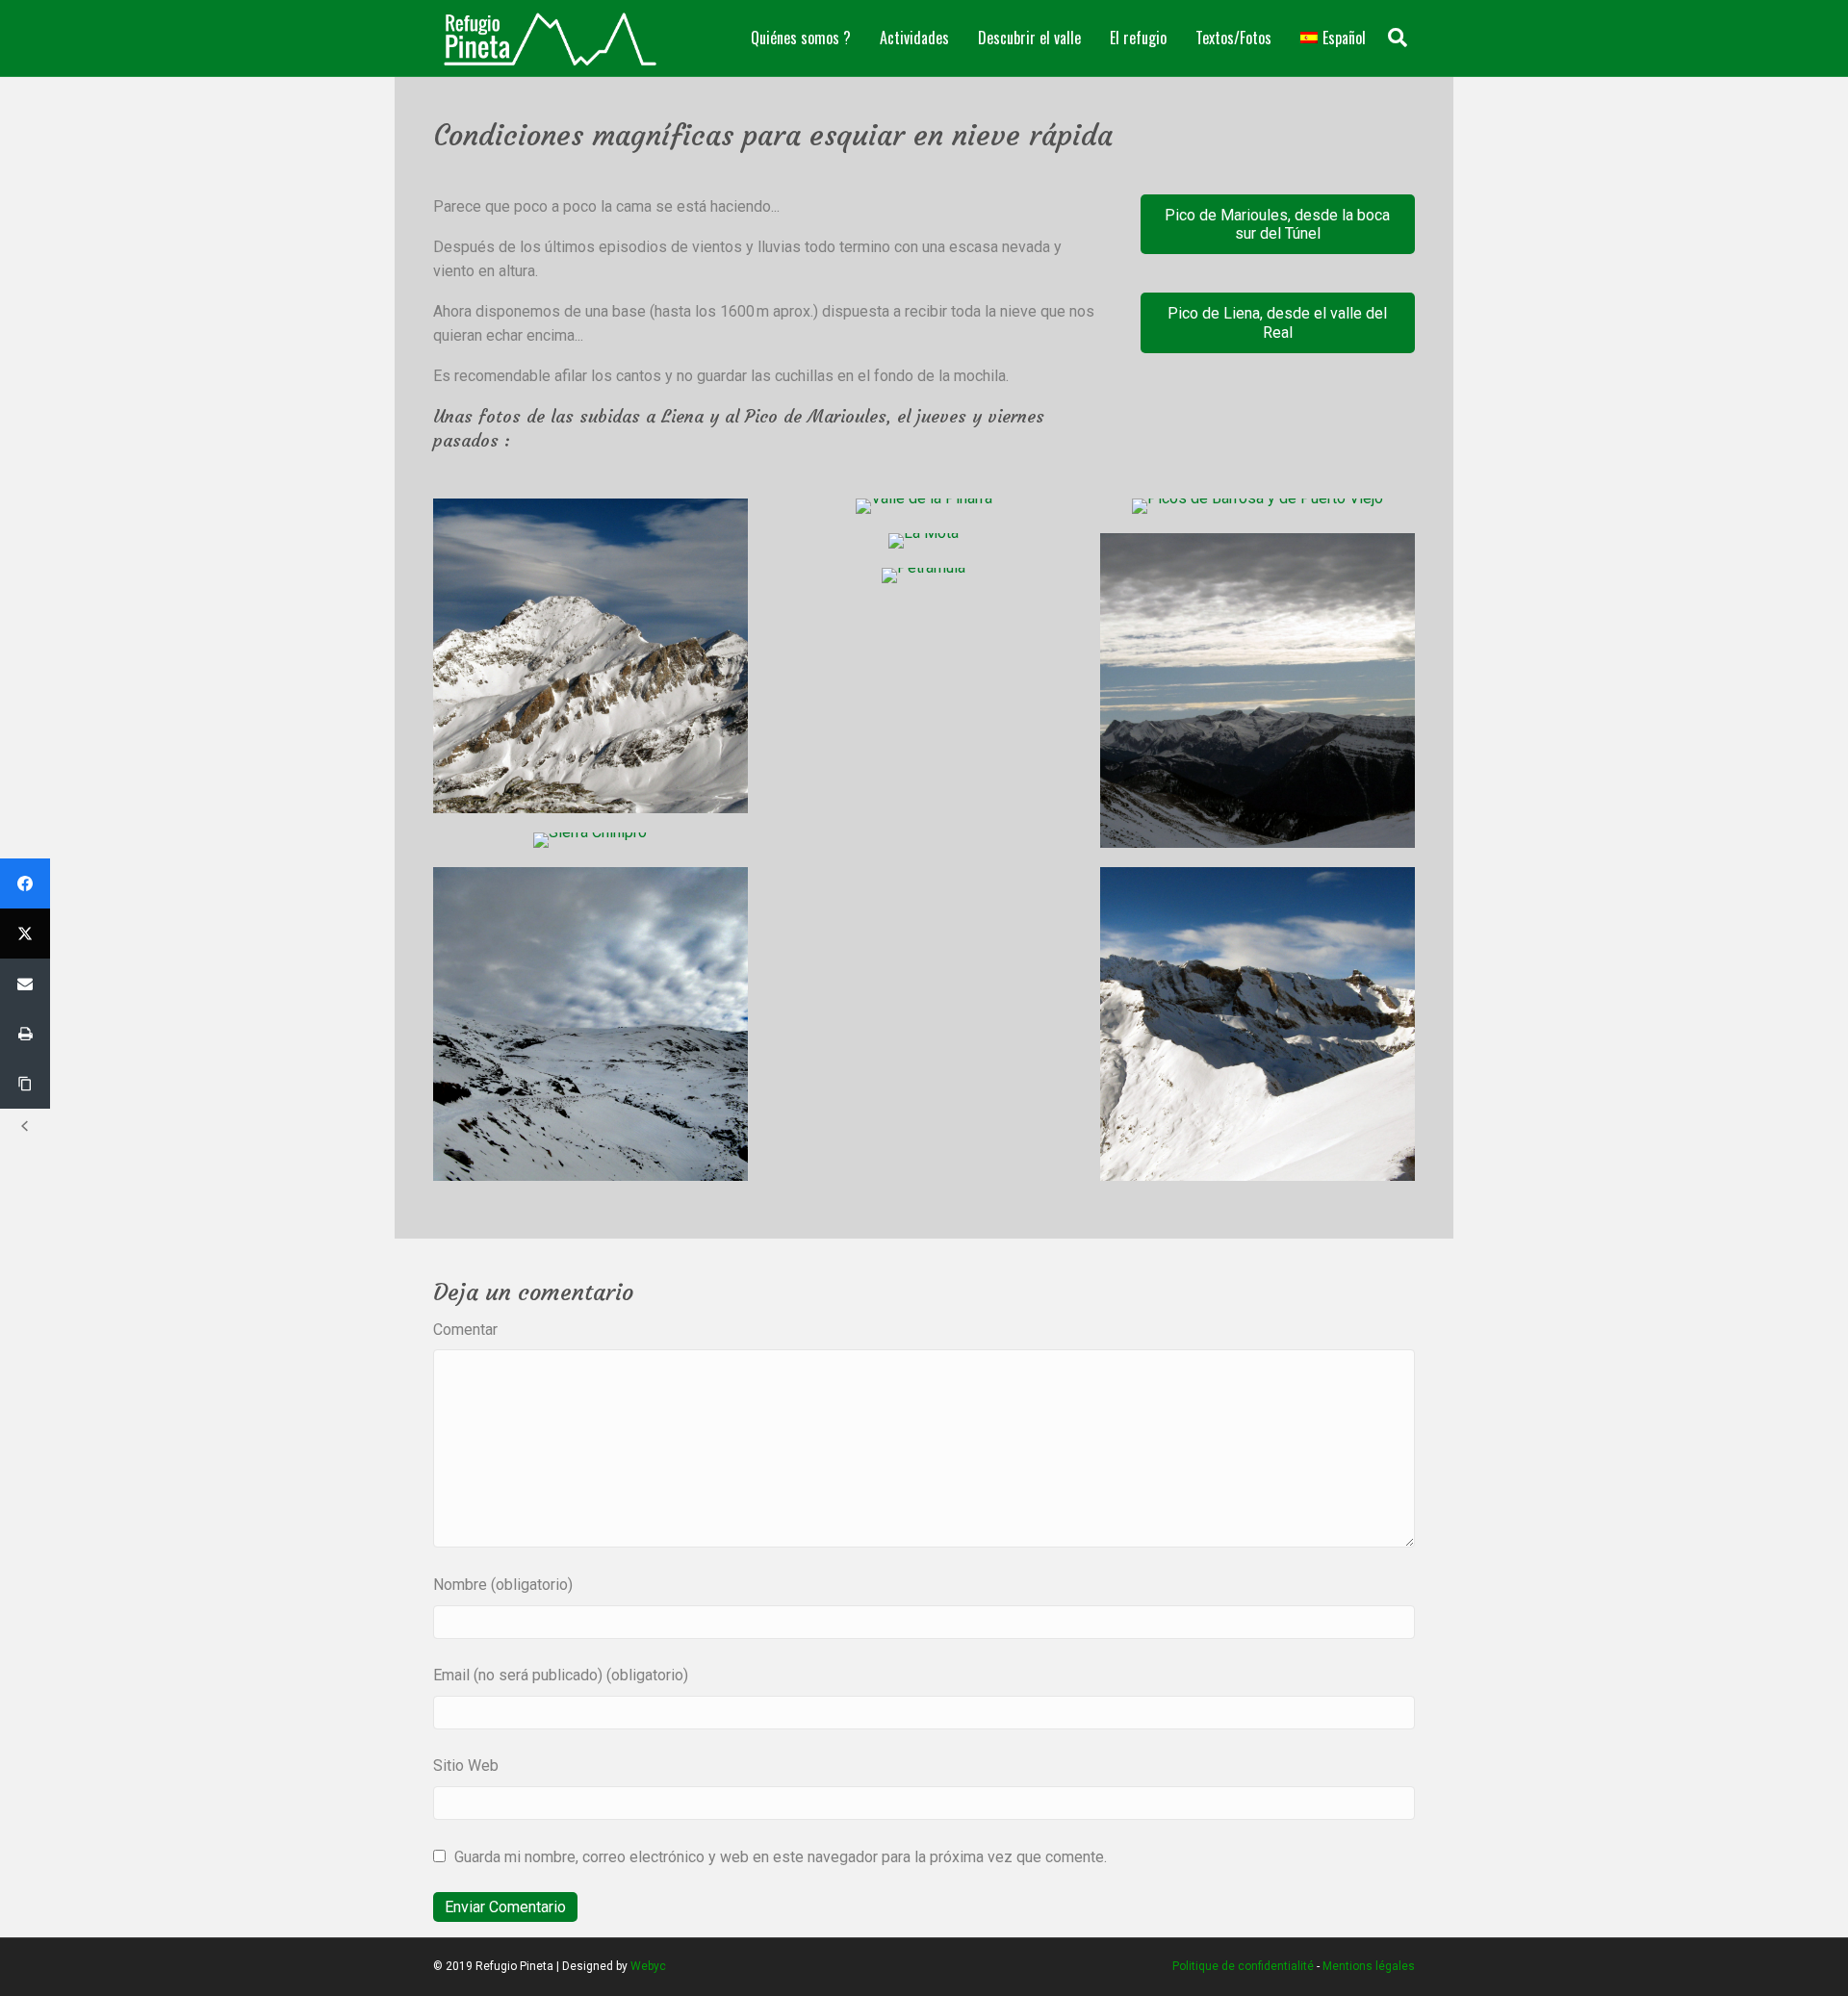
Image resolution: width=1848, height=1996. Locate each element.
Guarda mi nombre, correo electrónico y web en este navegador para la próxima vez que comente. (781, 1857)
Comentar (465, 1330)
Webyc (648, 1966)
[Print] (25, 1034)
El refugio (1138, 38)
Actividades (914, 38)
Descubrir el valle (1029, 38)
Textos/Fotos (1233, 38)
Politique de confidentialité (1243, 1966)
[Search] (1398, 38)
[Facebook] (25, 883)
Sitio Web (466, 1766)
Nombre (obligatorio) (503, 1585)
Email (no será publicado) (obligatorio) (561, 1675)
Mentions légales (1369, 1966)
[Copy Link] (25, 1084)
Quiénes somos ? (801, 38)
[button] (1278, 224)
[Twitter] (25, 934)
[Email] (25, 984)
